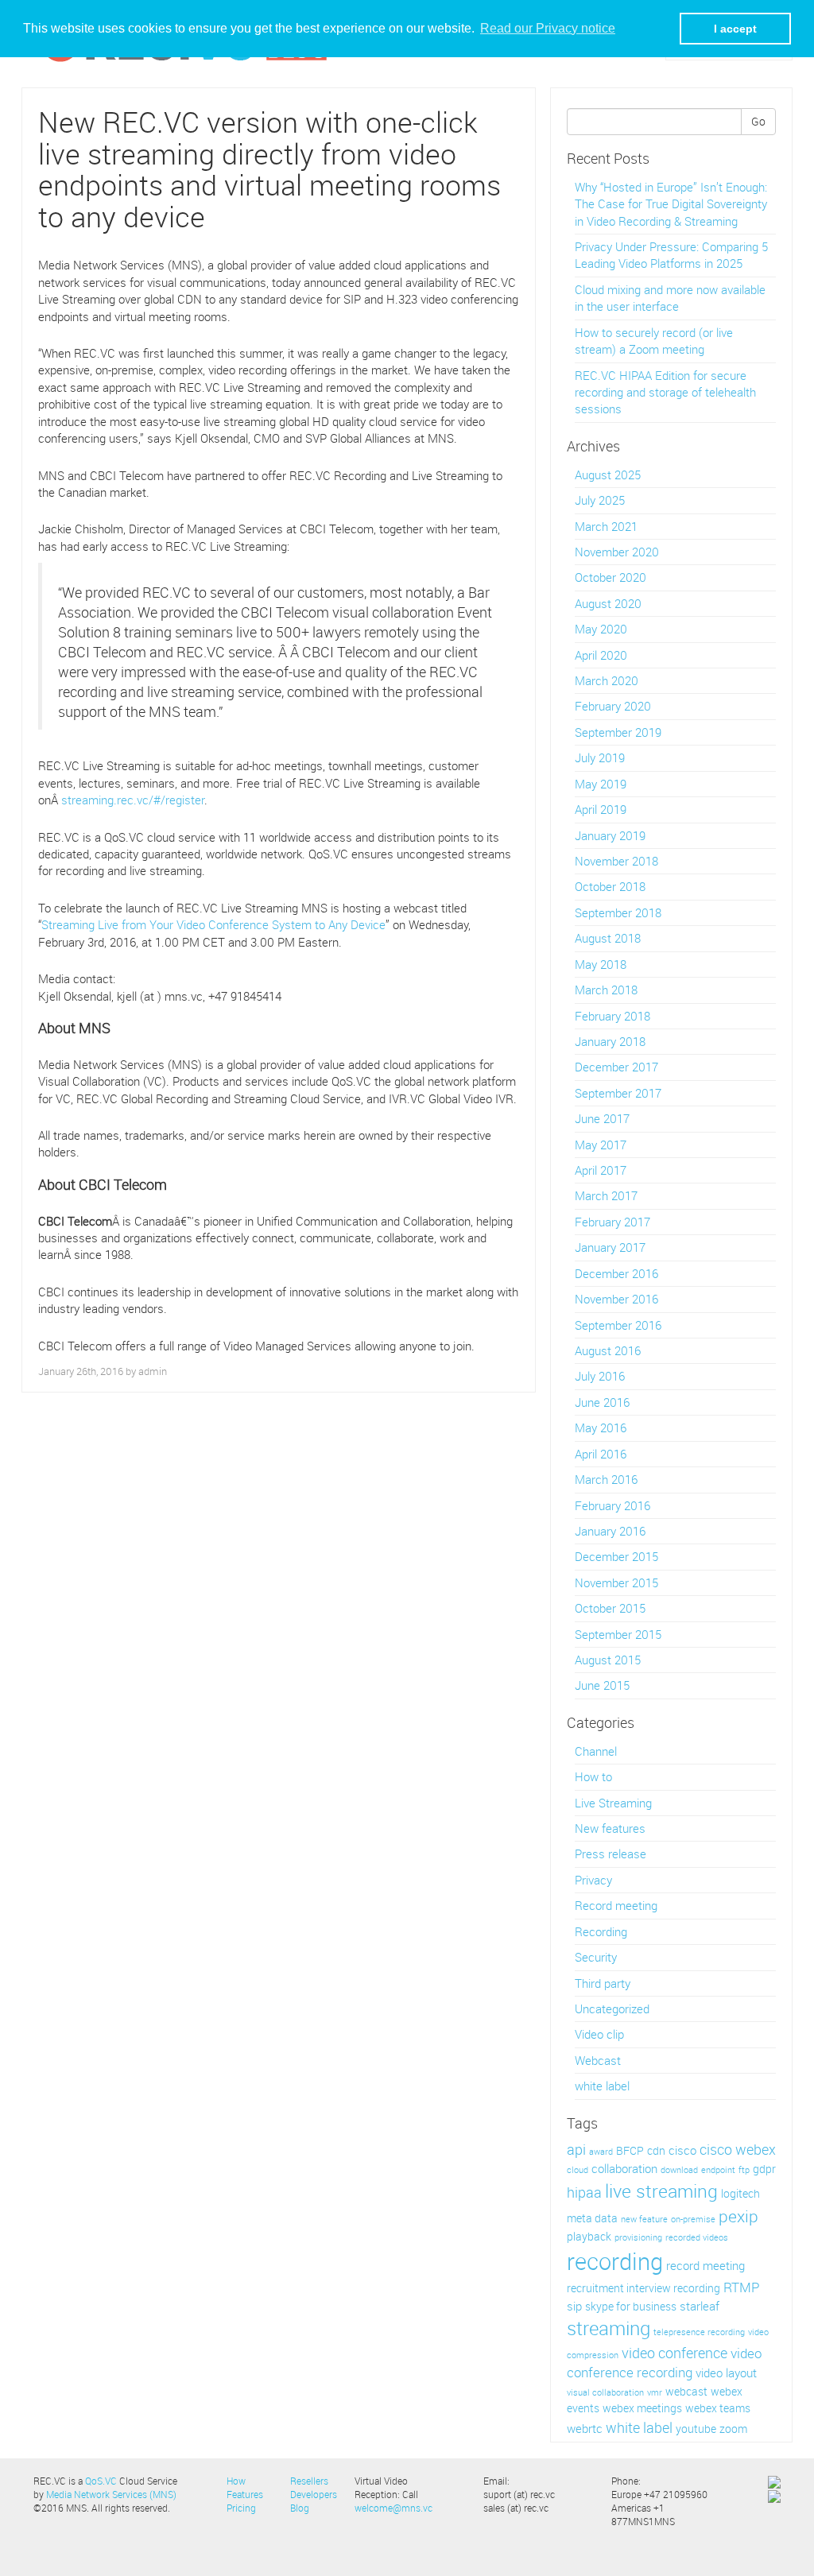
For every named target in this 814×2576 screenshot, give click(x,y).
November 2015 (616, 1582)
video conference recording (664, 2363)
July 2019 (600, 757)
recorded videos (697, 2237)
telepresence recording (699, 2332)
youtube (696, 2429)
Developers (314, 2494)
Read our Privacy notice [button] (548, 28)
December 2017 (616, 1067)
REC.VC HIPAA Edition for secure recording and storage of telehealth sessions (665, 392)
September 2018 (618, 912)
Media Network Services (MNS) (111, 2494)
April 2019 (601, 809)
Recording (601, 1931)
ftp (744, 2170)
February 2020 (613, 706)
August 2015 (608, 1660)
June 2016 (602, 1402)
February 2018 (612, 1016)
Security (596, 1957)
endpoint (718, 2170)
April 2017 (601, 1170)
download (679, 2170)
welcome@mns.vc (393, 2508)
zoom (733, 2429)
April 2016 (601, 1454)
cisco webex (738, 2149)
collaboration (624, 2169)
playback (589, 2237)
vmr (655, 2392)
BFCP (630, 2151)
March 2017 (606, 1195)
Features (245, 2494)
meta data (592, 2218)
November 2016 (616, 1299)
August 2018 (608, 938)
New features (610, 1828)
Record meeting (616, 1905)
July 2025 (600, 500)
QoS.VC (101, 2481)
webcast (686, 2392)
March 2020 (607, 680)
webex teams (718, 2408)
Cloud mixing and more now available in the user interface (670, 298)
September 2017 (618, 1093)
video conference (674, 2353)
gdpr (764, 2169)
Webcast (598, 2060)
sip (574, 2306)
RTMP (742, 2287)
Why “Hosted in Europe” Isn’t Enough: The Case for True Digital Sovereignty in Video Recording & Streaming (671, 204)
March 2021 (606, 526)
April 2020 (601, 655)
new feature (644, 2219)
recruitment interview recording (643, 2288)
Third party (603, 1983)
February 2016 (612, 1505)
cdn (656, 2151)
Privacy (593, 1880)
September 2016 (618, 1325)
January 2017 (610, 1247)
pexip (738, 2216)
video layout (726, 2373)
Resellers (309, 2481)
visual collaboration (605, 2392)
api (576, 2149)
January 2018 (610, 1041)
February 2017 (612, 1222)
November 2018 (616, 861)
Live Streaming (613, 1803)
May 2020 (601, 629)
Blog (300, 2508)
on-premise (693, 2219)
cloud (578, 2170)
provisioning (638, 2237)
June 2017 (602, 1118)
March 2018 (606, 990)
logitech (740, 2194)
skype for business (631, 2307)
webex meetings (642, 2408)
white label (602, 2086)
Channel (596, 1751)
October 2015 (610, 1608)
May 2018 (601, 964)
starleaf (700, 2306)
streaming (609, 2328)
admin (153, 1371)
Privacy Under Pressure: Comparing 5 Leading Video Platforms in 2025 (671, 255)
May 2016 (601, 1427)
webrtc (585, 2429)
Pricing (241, 2508)
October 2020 (610, 577)
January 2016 (610, 1531)
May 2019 (601, 784)
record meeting (705, 2266)
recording (615, 2261)
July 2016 (600, 1376)
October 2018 (610, 886)
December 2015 (616, 1556)
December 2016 (616, 1273)
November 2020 (617, 552)
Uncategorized (612, 2009)
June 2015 (602, 1685)
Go (758, 121)
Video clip (599, 2034)
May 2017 (601, 1145)
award (601, 2152)
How (236, 2481)
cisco (682, 2150)
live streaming (661, 2191)
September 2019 (618, 732)
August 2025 (608, 475)
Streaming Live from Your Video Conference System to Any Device (213, 924)
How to (593, 1776)
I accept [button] (735, 29)
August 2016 (608, 1350)
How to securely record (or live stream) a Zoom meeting (654, 341)
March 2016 (606, 1479)
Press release (610, 1854)
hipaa (584, 2192)
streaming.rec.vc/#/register (133, 800)
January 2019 (610, 835)
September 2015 (618, 1634)
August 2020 (608, 603)
